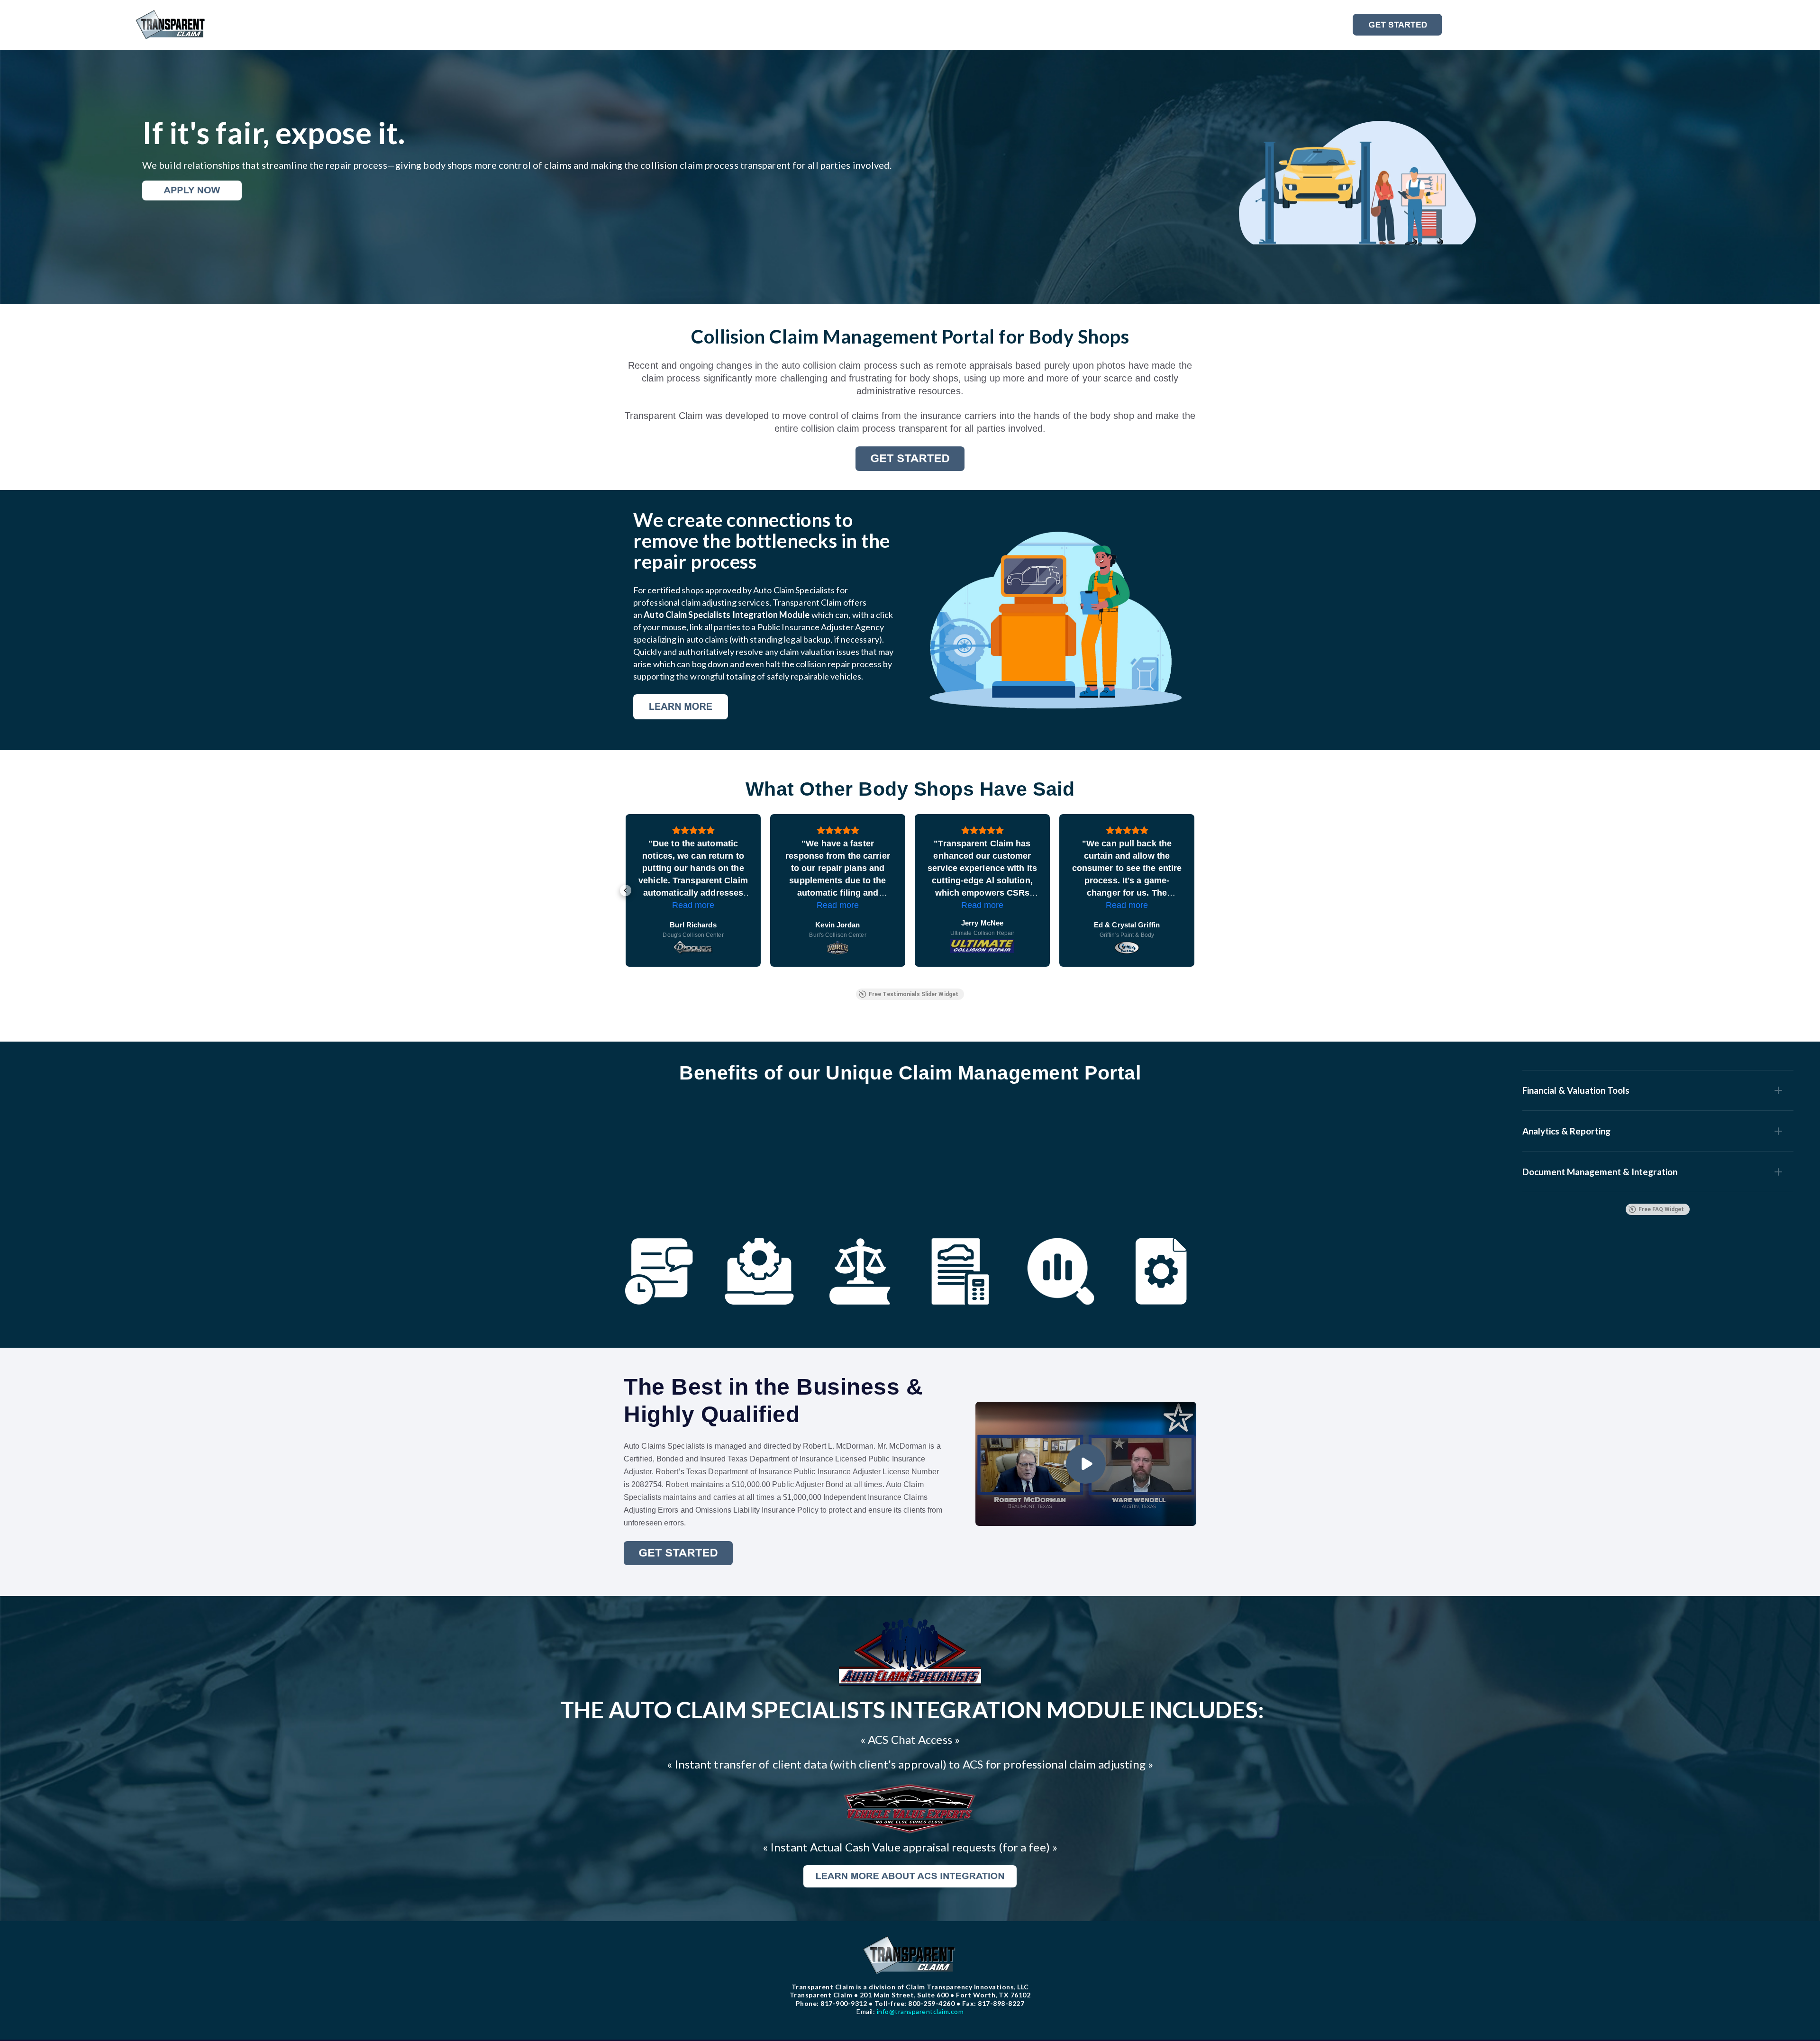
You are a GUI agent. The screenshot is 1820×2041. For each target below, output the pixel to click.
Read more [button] (838, 905)
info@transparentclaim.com (910, 2011)
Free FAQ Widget (1661, 1209)
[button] (626, 890)
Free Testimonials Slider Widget (914, 994)
